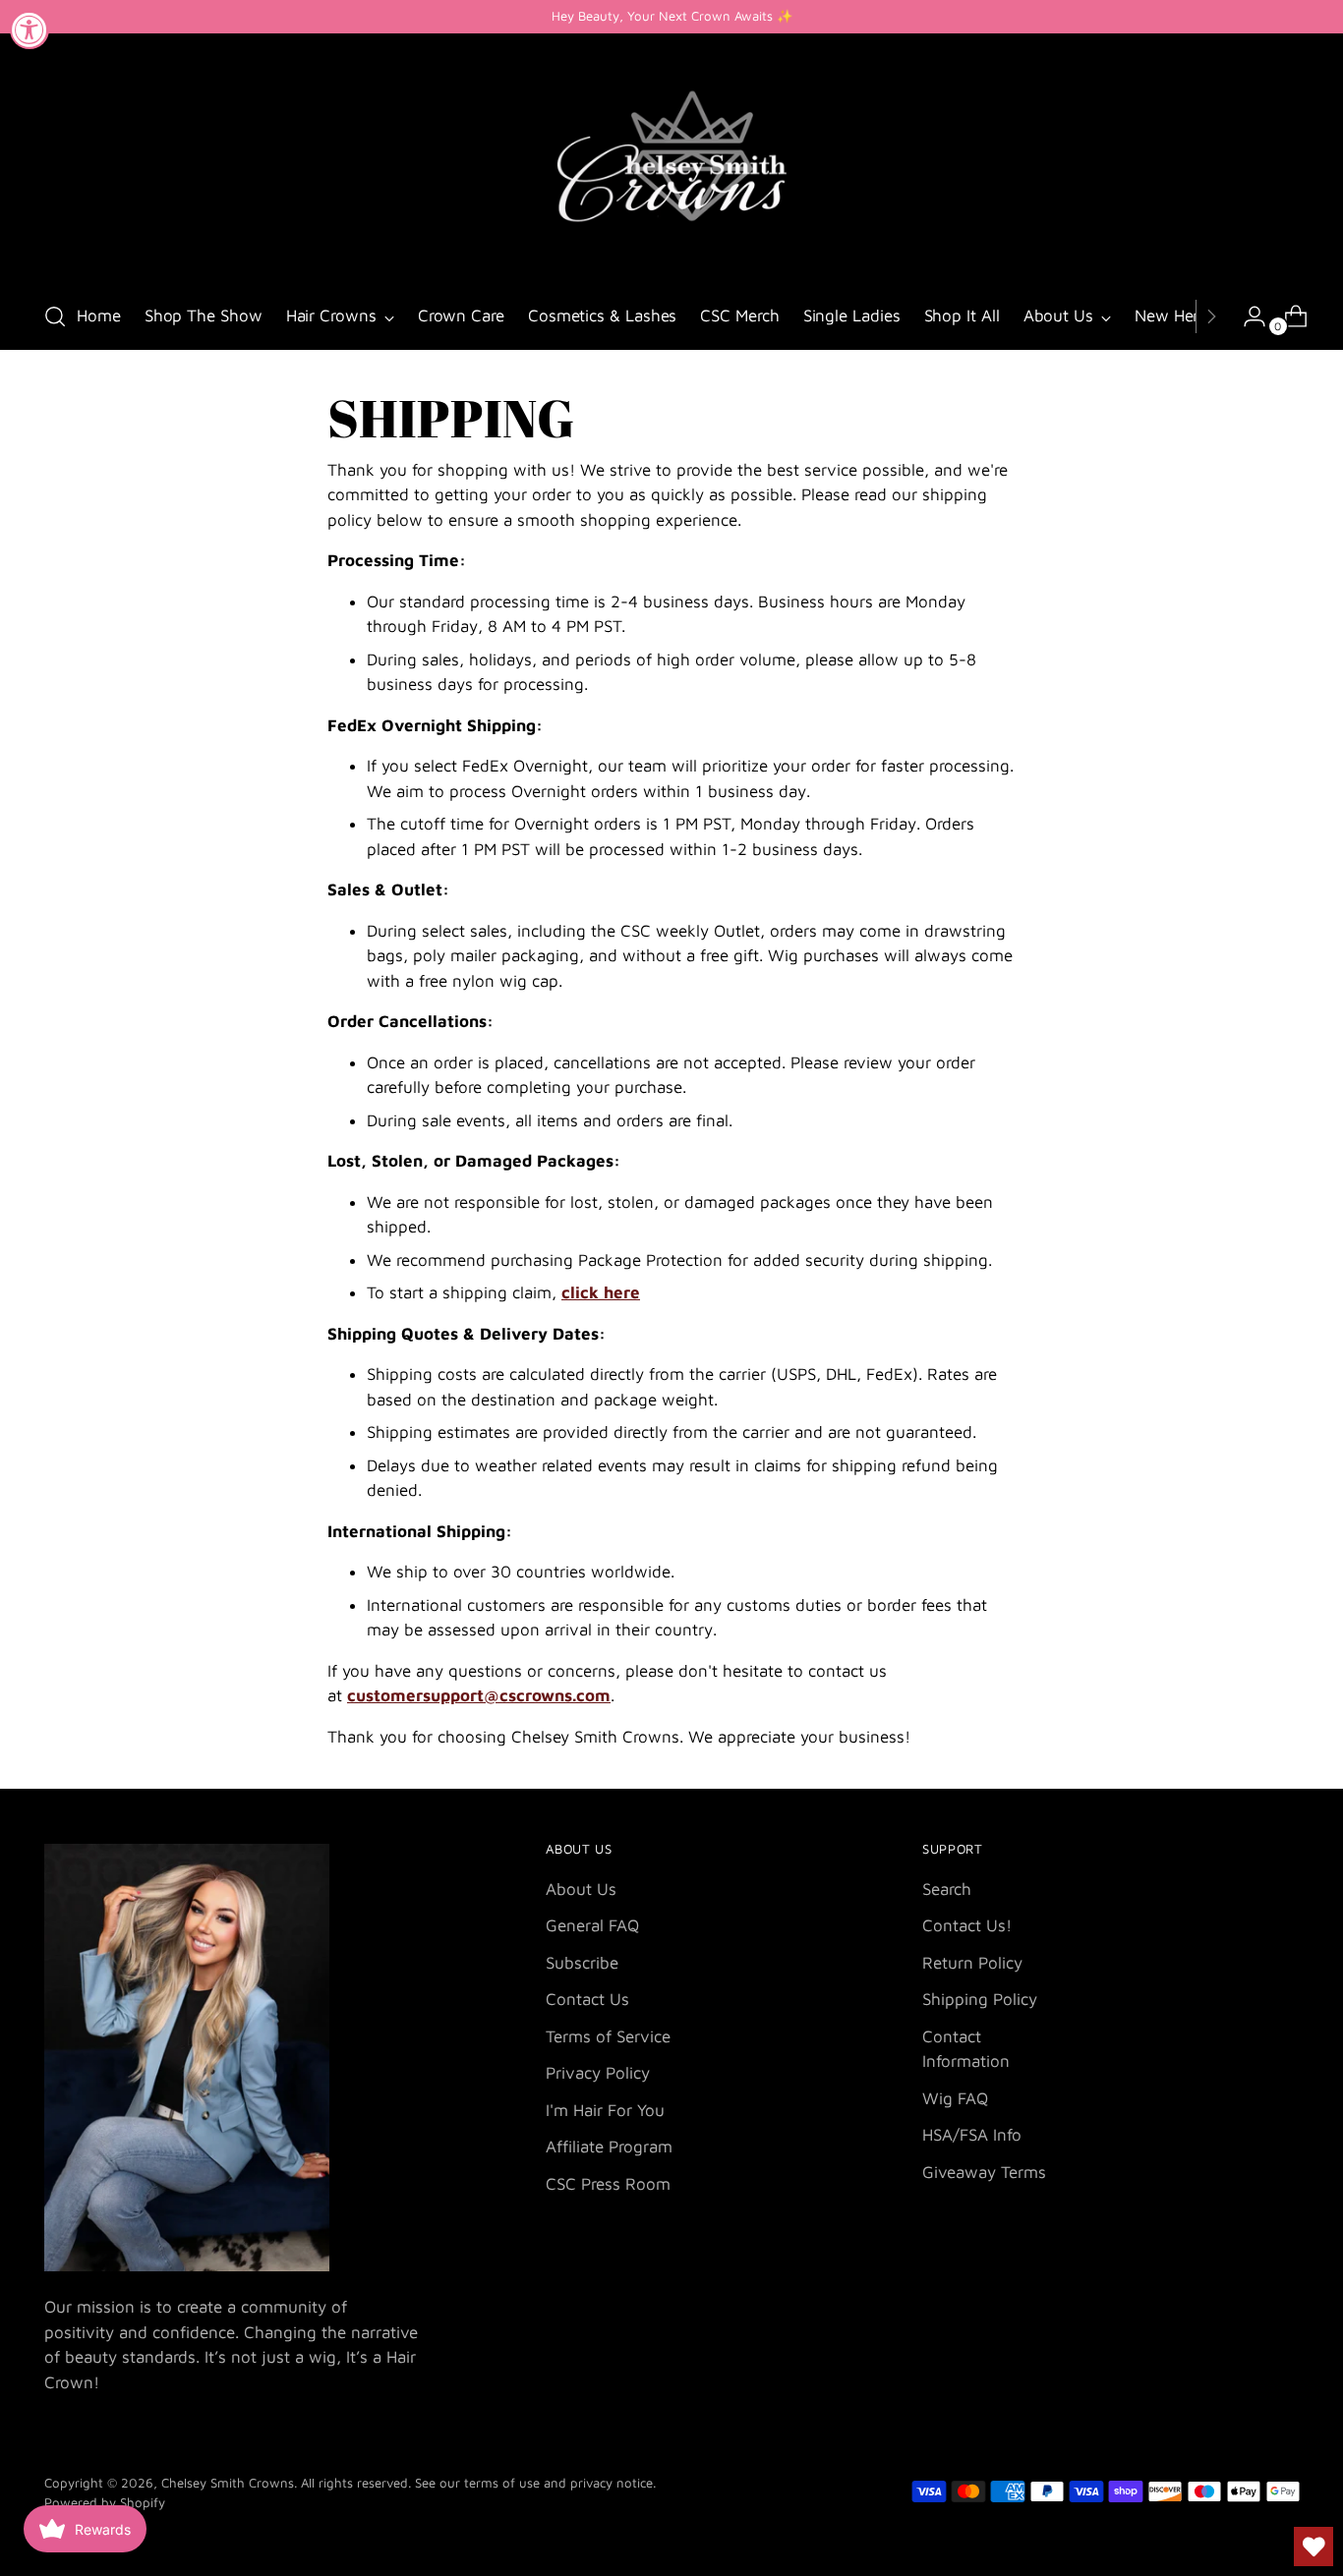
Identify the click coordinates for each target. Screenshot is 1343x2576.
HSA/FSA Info (972, 2135)
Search (947, 1889)
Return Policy (972, 1963)
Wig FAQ (955, 2098)
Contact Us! (967, 1925)
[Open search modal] (55, 316)
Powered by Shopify (105, 2502)
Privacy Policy (598, 2073)
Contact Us (587, 1999)
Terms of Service (608, 2036)
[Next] (1211, 316)
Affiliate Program (609, 2147)
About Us (581, 1889)
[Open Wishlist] (1314, 2547)
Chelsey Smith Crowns (228, 2483)
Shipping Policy (980, 1999)
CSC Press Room (608, 2184)
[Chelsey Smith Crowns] (671, 160)
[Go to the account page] (1247, 316)
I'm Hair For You (605, 2110)
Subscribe (582, 1963)
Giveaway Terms (984, 2172)
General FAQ (592, 1925)
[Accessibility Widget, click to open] (29, 29)
